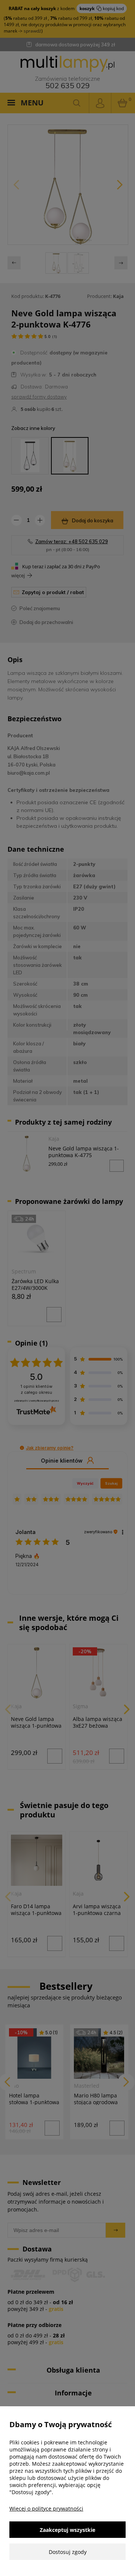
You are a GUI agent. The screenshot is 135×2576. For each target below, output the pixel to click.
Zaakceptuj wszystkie (67, 2530)
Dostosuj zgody (68, 2552)
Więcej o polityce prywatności (46, 2509)
